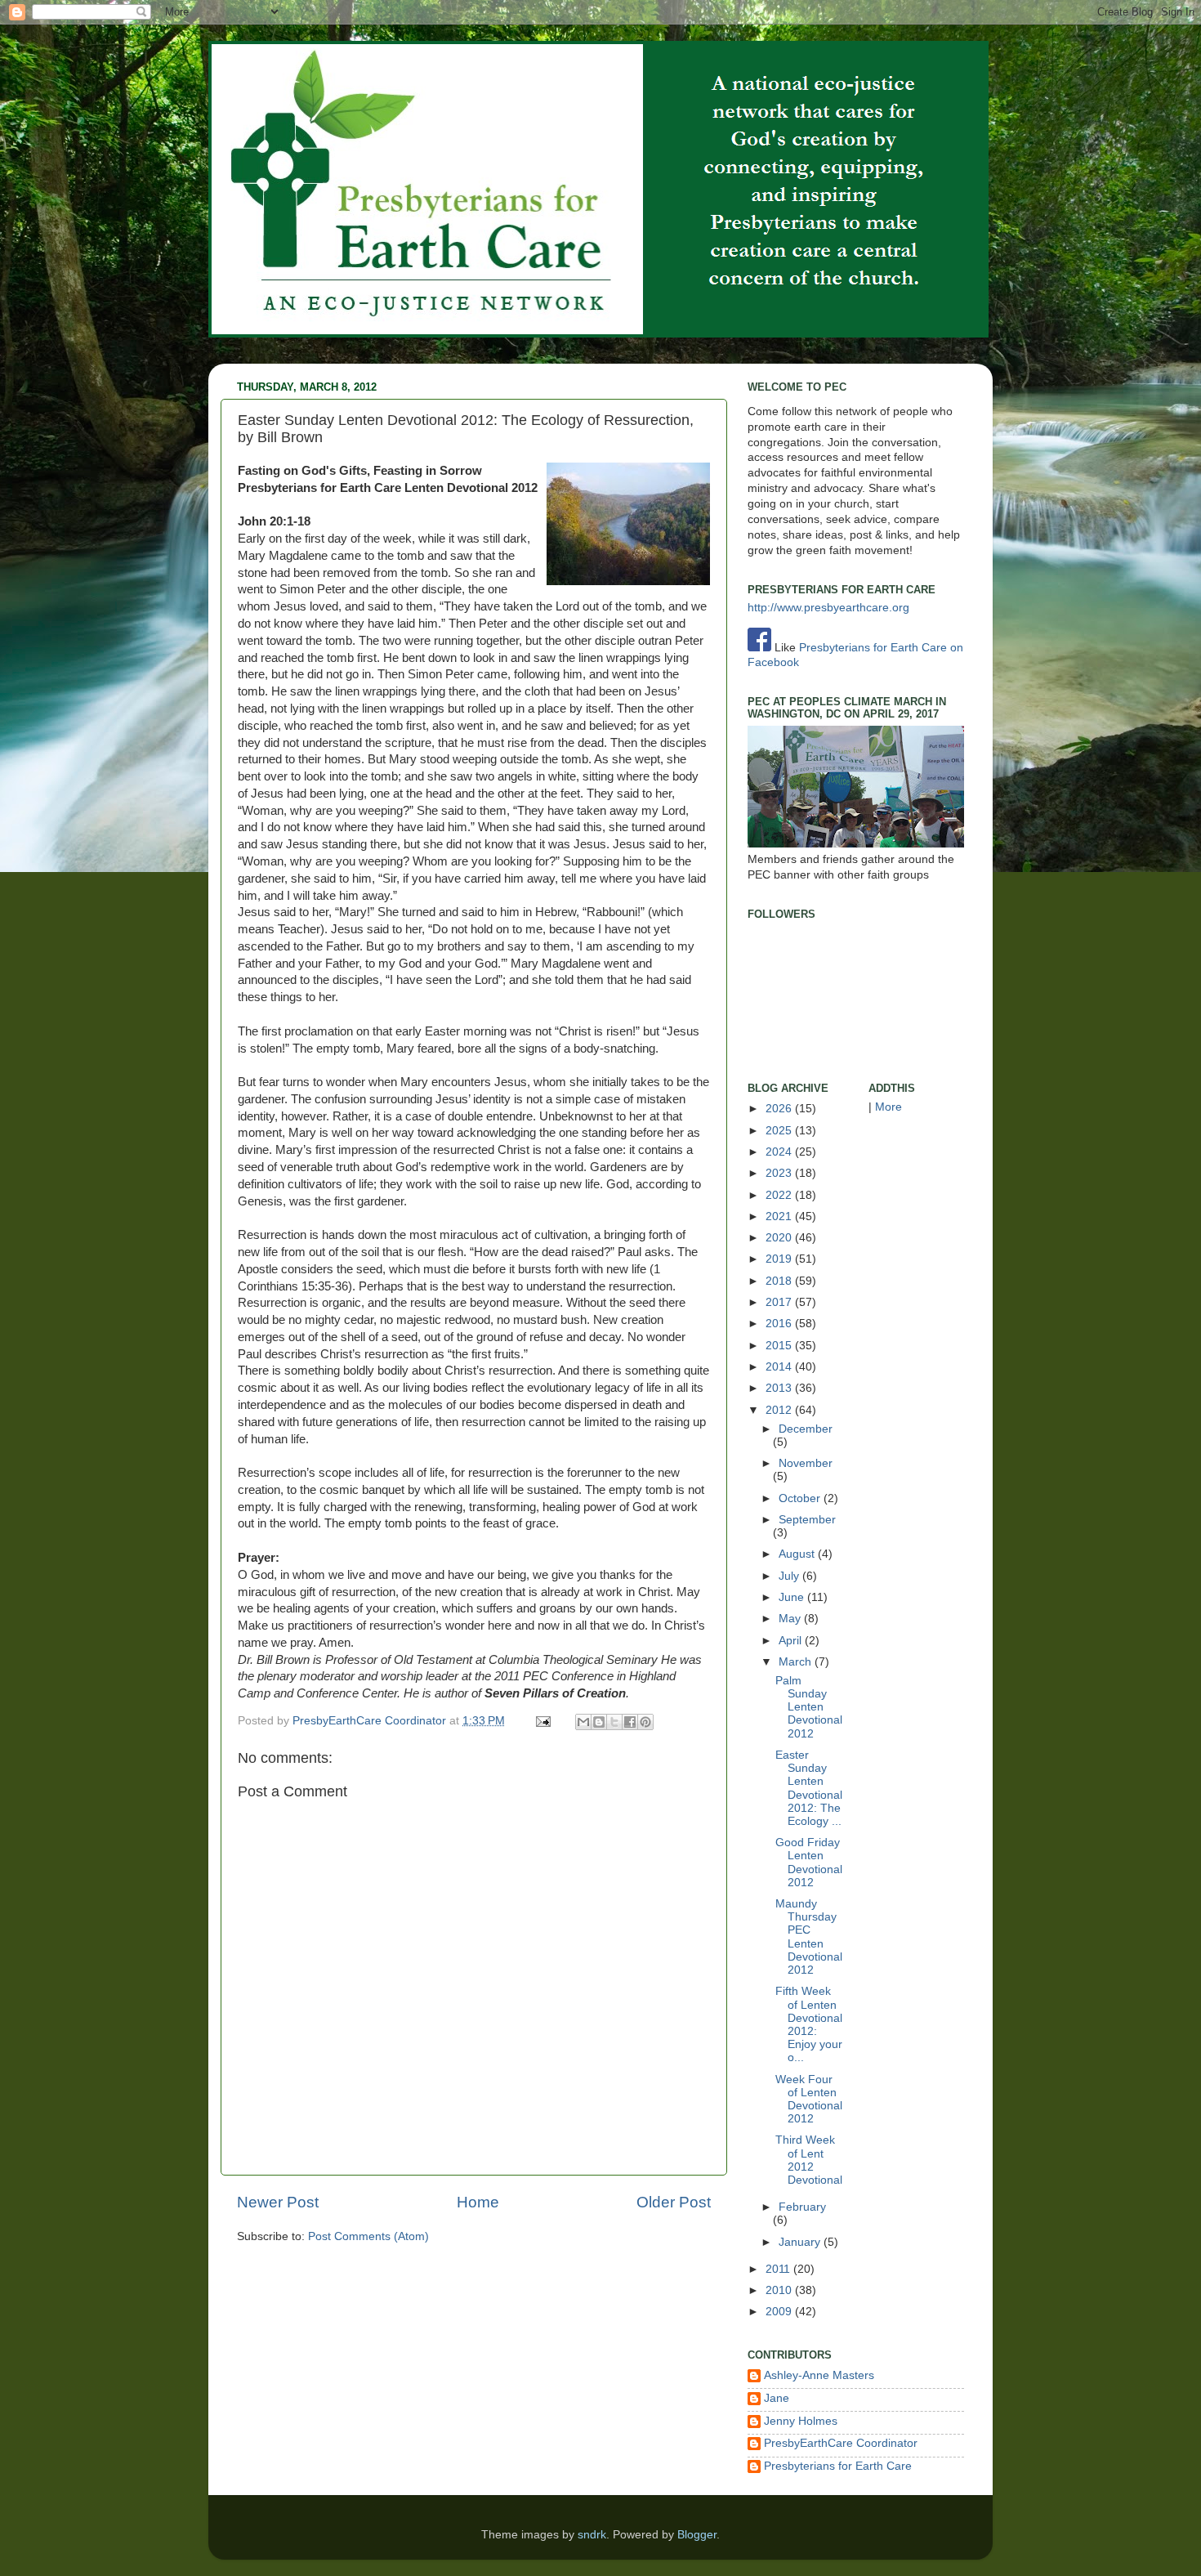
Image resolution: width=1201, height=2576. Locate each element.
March (797, 1662)
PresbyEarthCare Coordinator (371, 1721)
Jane (777, 2398)
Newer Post (278, 2202)
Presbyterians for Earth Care (838, 2466)
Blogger (697, 2535)
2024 (780, 1152)
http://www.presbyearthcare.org (828, 608)
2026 (780, 1109)
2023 (780, 1173)
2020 (780, 1238)
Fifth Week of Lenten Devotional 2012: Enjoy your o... (809, 2024)
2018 (780, 1281)
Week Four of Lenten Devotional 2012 (809, 2100)
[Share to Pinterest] (645, 1722)
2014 (780, 1367)
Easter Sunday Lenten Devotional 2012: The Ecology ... (809, 1788)
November (806, 1463)
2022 (780, 1195)
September (807, 1520)
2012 (780, 1410)
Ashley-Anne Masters (819, 2375)
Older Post (674, 2202)
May (791, 1619)
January (801, 2242)
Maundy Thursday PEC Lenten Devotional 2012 (809, 1937)
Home (478, 2202)
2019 (780, 1259)
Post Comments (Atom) (368, 2236)
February (802, 2207)
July (790, 1576)
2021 (780, 1216)
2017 (780, 1302)
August (798, 1554)
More (888, 1107)
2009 (780, 2312)
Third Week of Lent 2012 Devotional (809, 2160)
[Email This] (583, 1722)
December (806, 1429)
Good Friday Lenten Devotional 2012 (809, 1863)
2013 (780, 1388)
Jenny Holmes (801, 2421)
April (792, 1641)
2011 (779, 2269)
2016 (780, 1324)
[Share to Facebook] (630, 1722)
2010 (780, 2290)
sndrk (592, 2535)
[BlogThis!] (599, 1722)
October (801, 1498)
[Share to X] (614, 1722)
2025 (780, 1131)
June (793, 1597)
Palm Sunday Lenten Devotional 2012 (809, 1707)
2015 (780, 1346)
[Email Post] (542, 1721)
